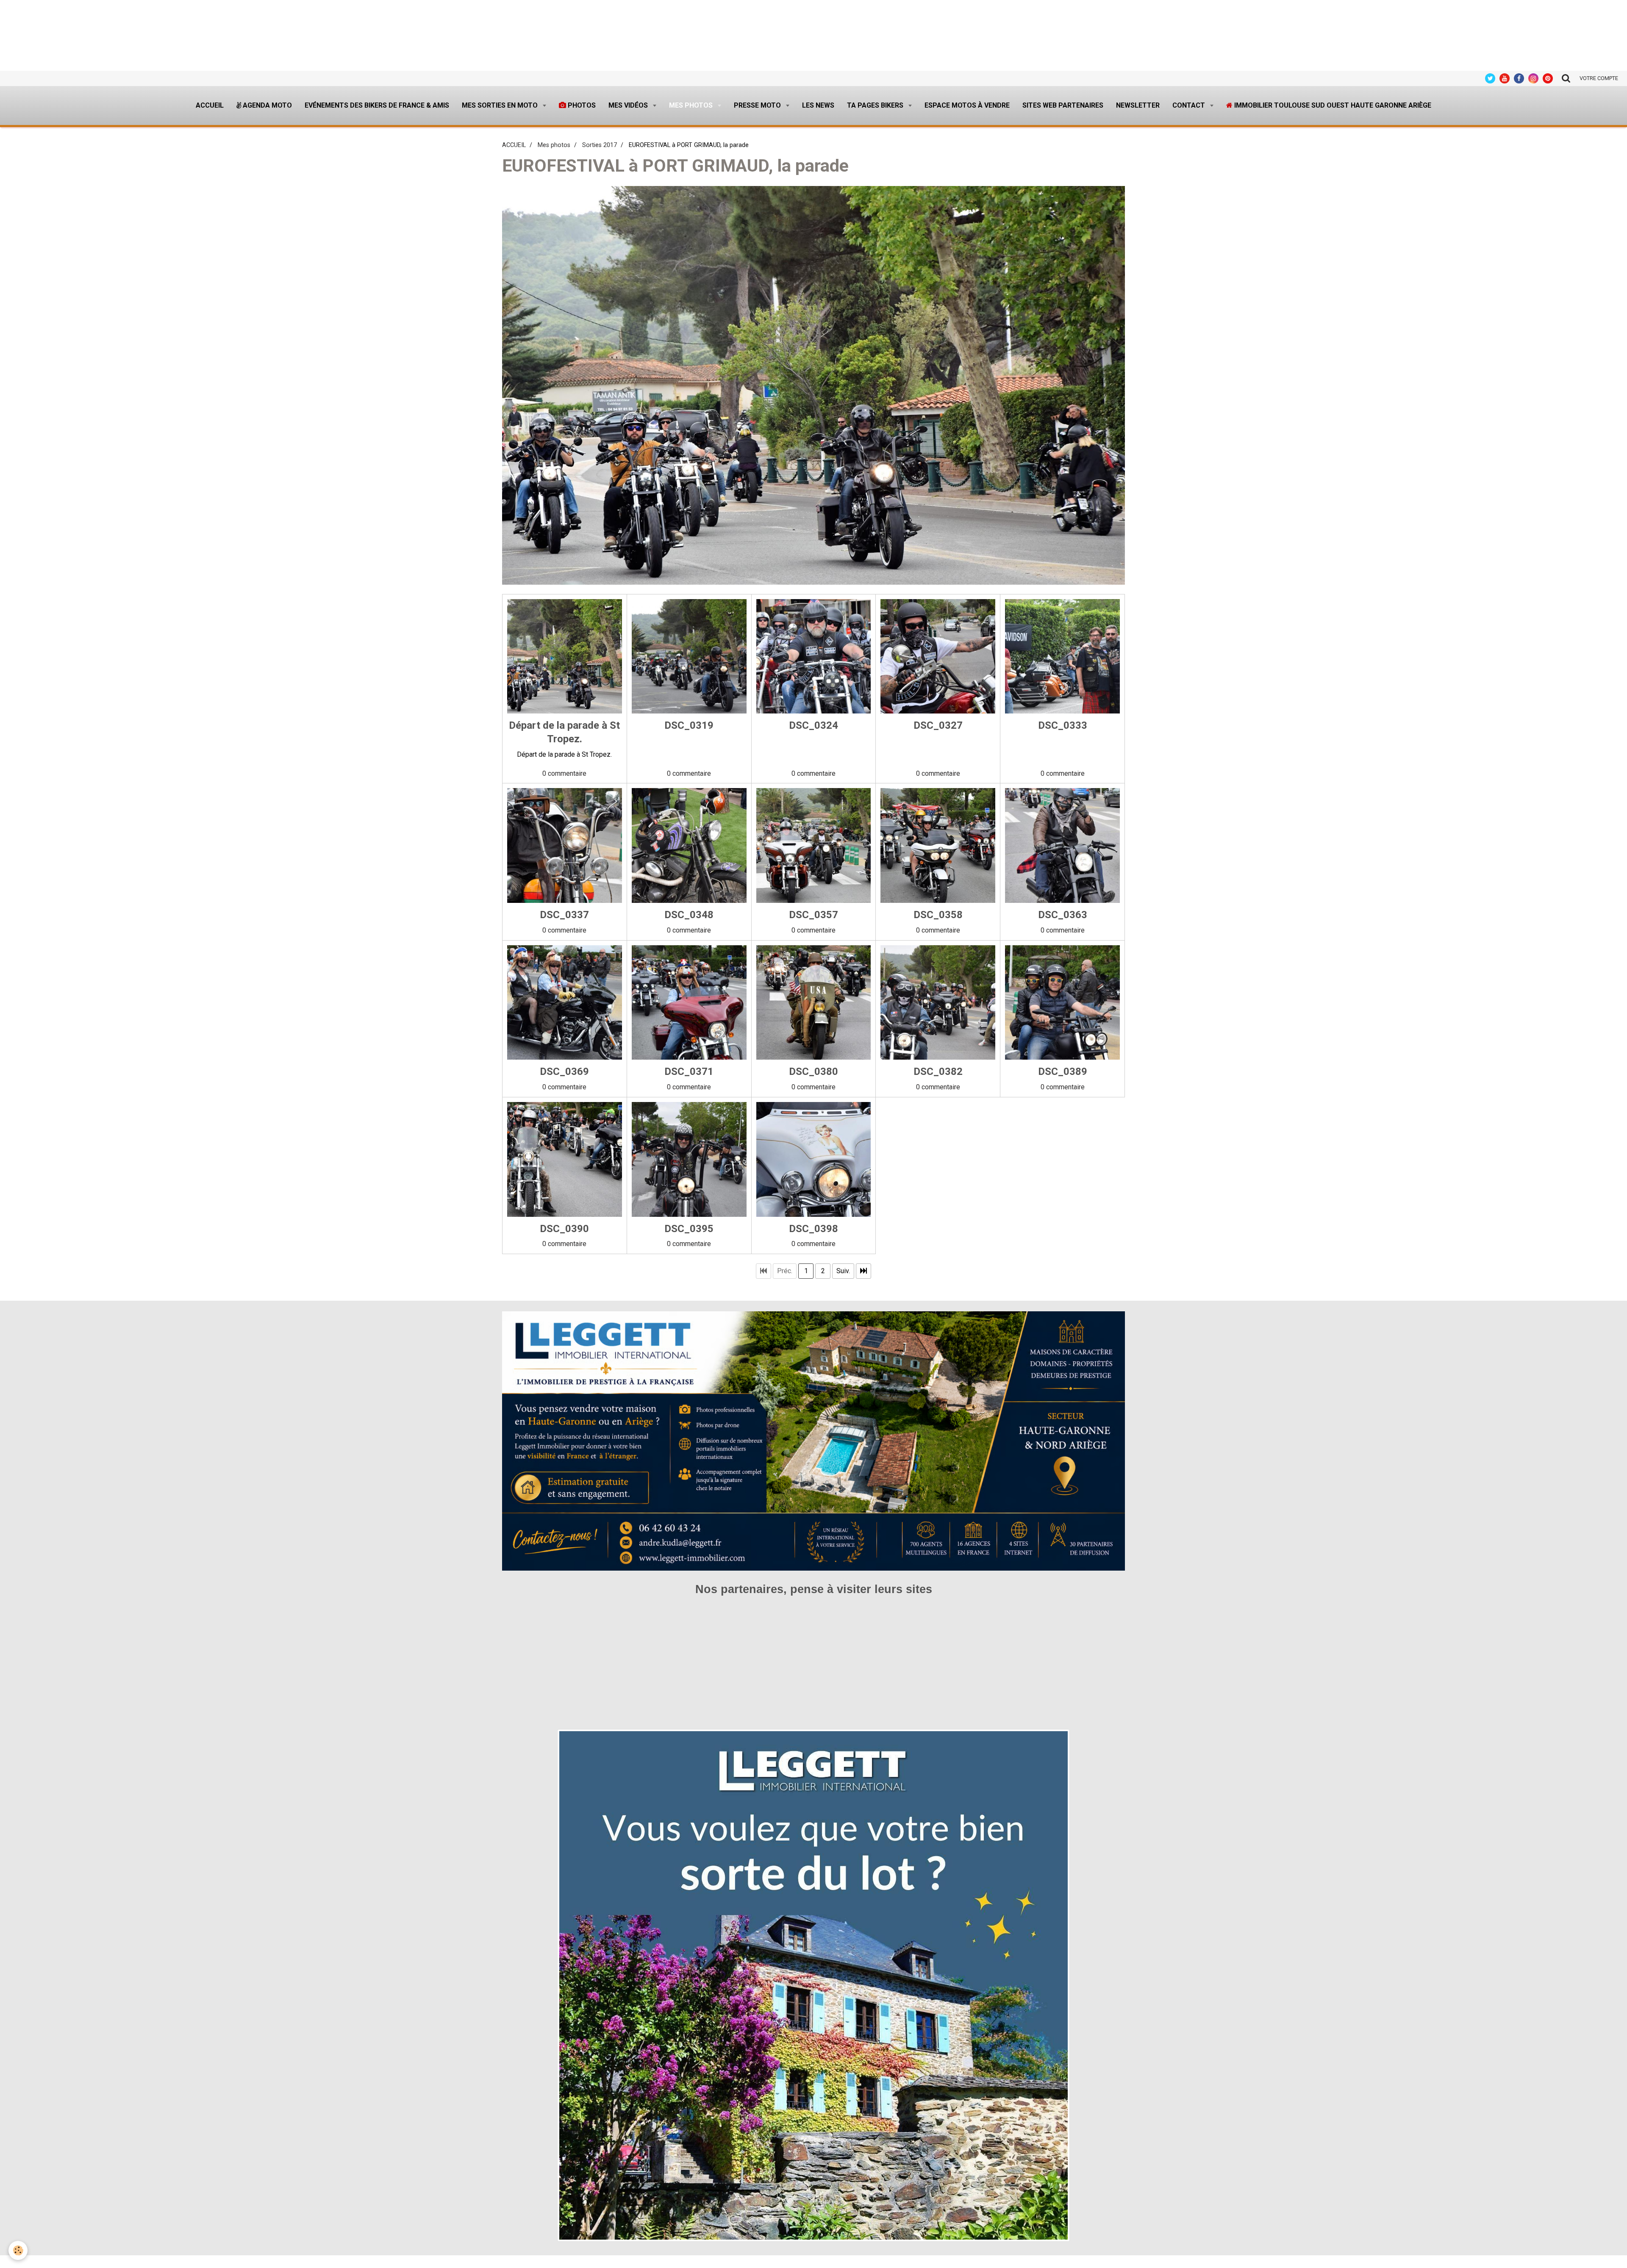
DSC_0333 (1063, 725)
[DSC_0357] (814, 845)
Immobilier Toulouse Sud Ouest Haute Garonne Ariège (1332, 105)
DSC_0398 (813, 1228)
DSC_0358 (938, 915)
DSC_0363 (1063, 915)
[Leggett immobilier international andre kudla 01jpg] (813, 1985)
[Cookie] (18, 2250)
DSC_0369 (564, 1072)
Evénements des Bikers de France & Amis (377, 105)
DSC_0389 (1063, 1072)
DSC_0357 (813, 915)
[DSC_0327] (938, 657)
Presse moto (758, 105)
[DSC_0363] (1062, 845)
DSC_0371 (689, 1072)
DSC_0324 (813, 725)
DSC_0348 (689, 915)
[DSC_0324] (814, 657)
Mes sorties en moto (501, 105)
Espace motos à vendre (967, 105)
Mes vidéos (629, 105)
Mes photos (692, 105)
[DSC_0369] (565, 1003)
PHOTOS (581, 105)
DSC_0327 (938, 725)
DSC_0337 (564, 915)
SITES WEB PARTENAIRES (1063, 105)
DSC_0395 (689, 1228)
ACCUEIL (514, 145)
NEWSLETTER (1138, 105)
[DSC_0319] (689, 657)
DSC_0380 (813, 1072)
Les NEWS (818, 105)
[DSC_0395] (689, 1159)
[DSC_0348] (689, 845)
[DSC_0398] (814, 1159)
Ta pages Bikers (876, 105)
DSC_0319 (689, 725)
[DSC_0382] (938, 1003)
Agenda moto (267, 105)
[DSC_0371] (689, 1003)
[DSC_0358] (938, 845)
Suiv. (843, 1271)
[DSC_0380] (814, 1003)
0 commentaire (564, 773)
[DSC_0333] (1062, 657)
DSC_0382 (938, 1072)
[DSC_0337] (565, 845)
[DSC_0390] (565, 1159)
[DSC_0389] (1062, 1003)
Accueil (210, 105)
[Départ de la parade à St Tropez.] (565, 657)
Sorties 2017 (600, 145)
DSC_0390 (564, 1228)
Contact (1190, 105)
